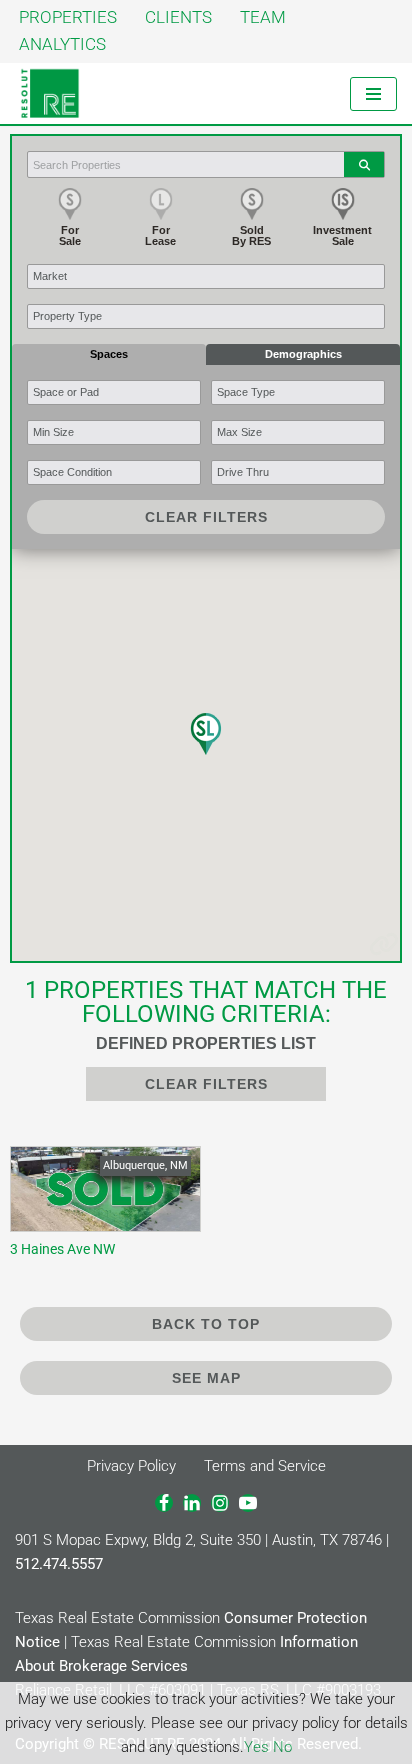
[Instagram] (220, 1503)
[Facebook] (164, 1503)
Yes (256, 1747)
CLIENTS (178, 17)
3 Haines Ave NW (100, 1208)
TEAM (263, 17)
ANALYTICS (62, 44)
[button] (206, 734)
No (282, 1747)
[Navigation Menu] (373, 94)
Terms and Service (265, 1466)
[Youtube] (248, 1503)
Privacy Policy (131, 1466)
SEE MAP (206, 1378)
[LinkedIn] (192, 1503)
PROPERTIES (68, 17)
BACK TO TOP (206, 1324)
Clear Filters (206, 517)
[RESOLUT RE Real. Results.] (50, 93)
